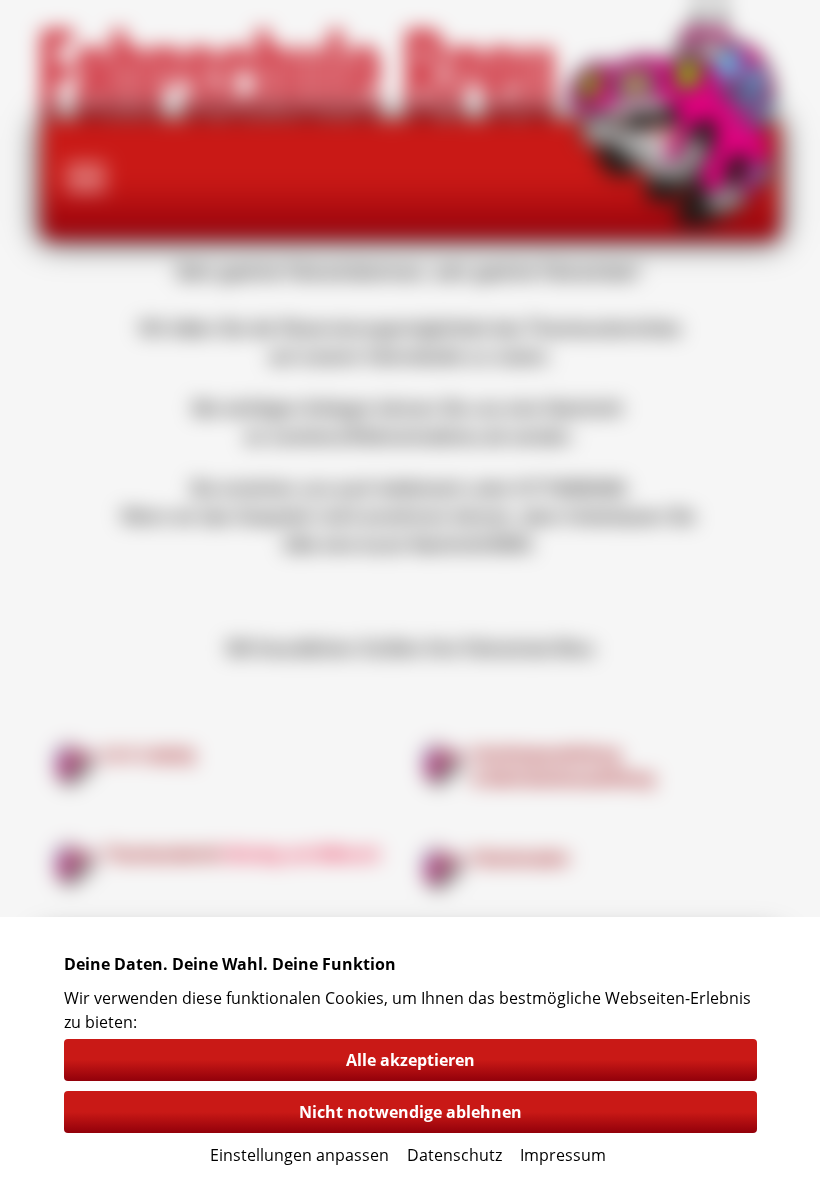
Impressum (563, 1155)
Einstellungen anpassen (299, 1155)
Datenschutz (454, 1155)
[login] (5, 5)
